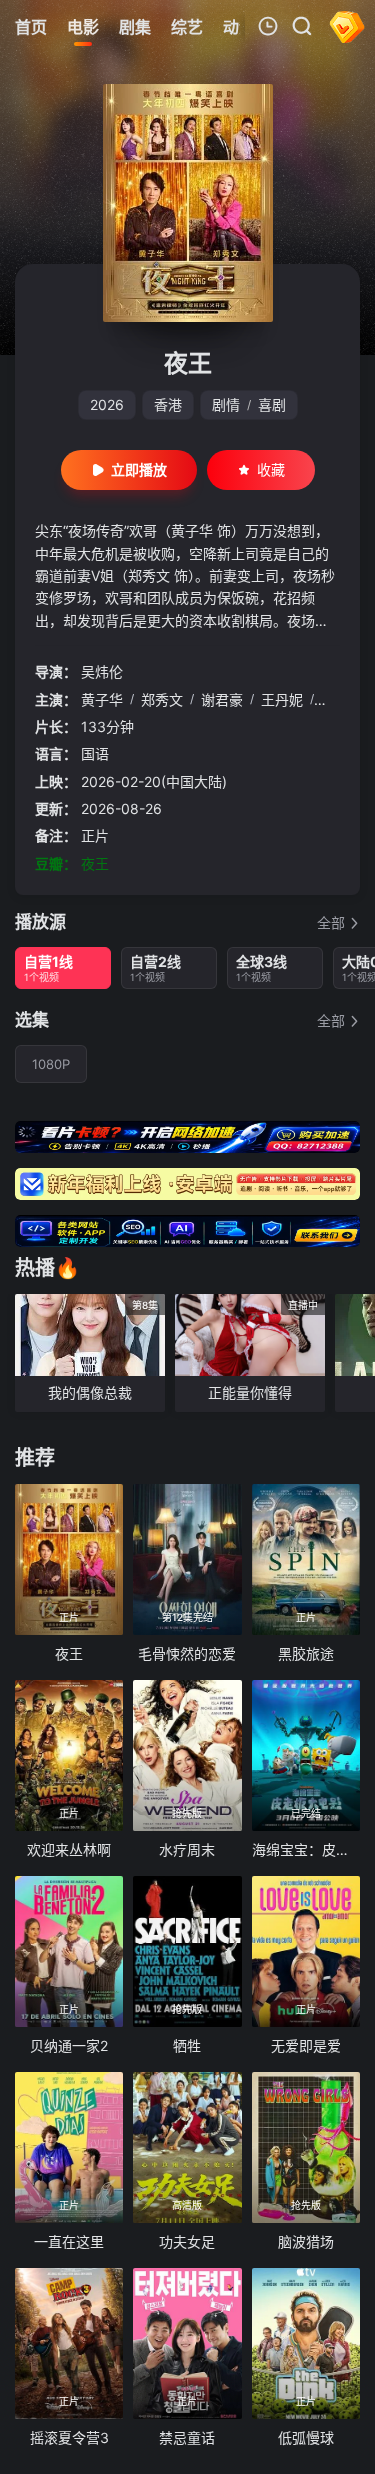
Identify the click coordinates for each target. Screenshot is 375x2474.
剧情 (226, 404)
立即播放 (139, 469)
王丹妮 (282, 699)
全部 (331, 922)
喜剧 (272, 404)
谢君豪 (222, 699)
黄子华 (102, 699)
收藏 (271, 469)
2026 (107, 404)
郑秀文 (162, 699)
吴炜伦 (102, 671)
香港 (168, 404)
